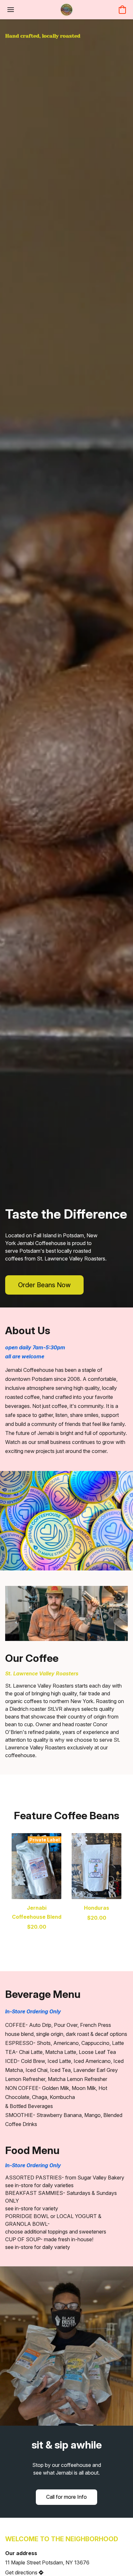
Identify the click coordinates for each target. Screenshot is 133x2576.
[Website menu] (11, 10)
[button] (66, 10)
